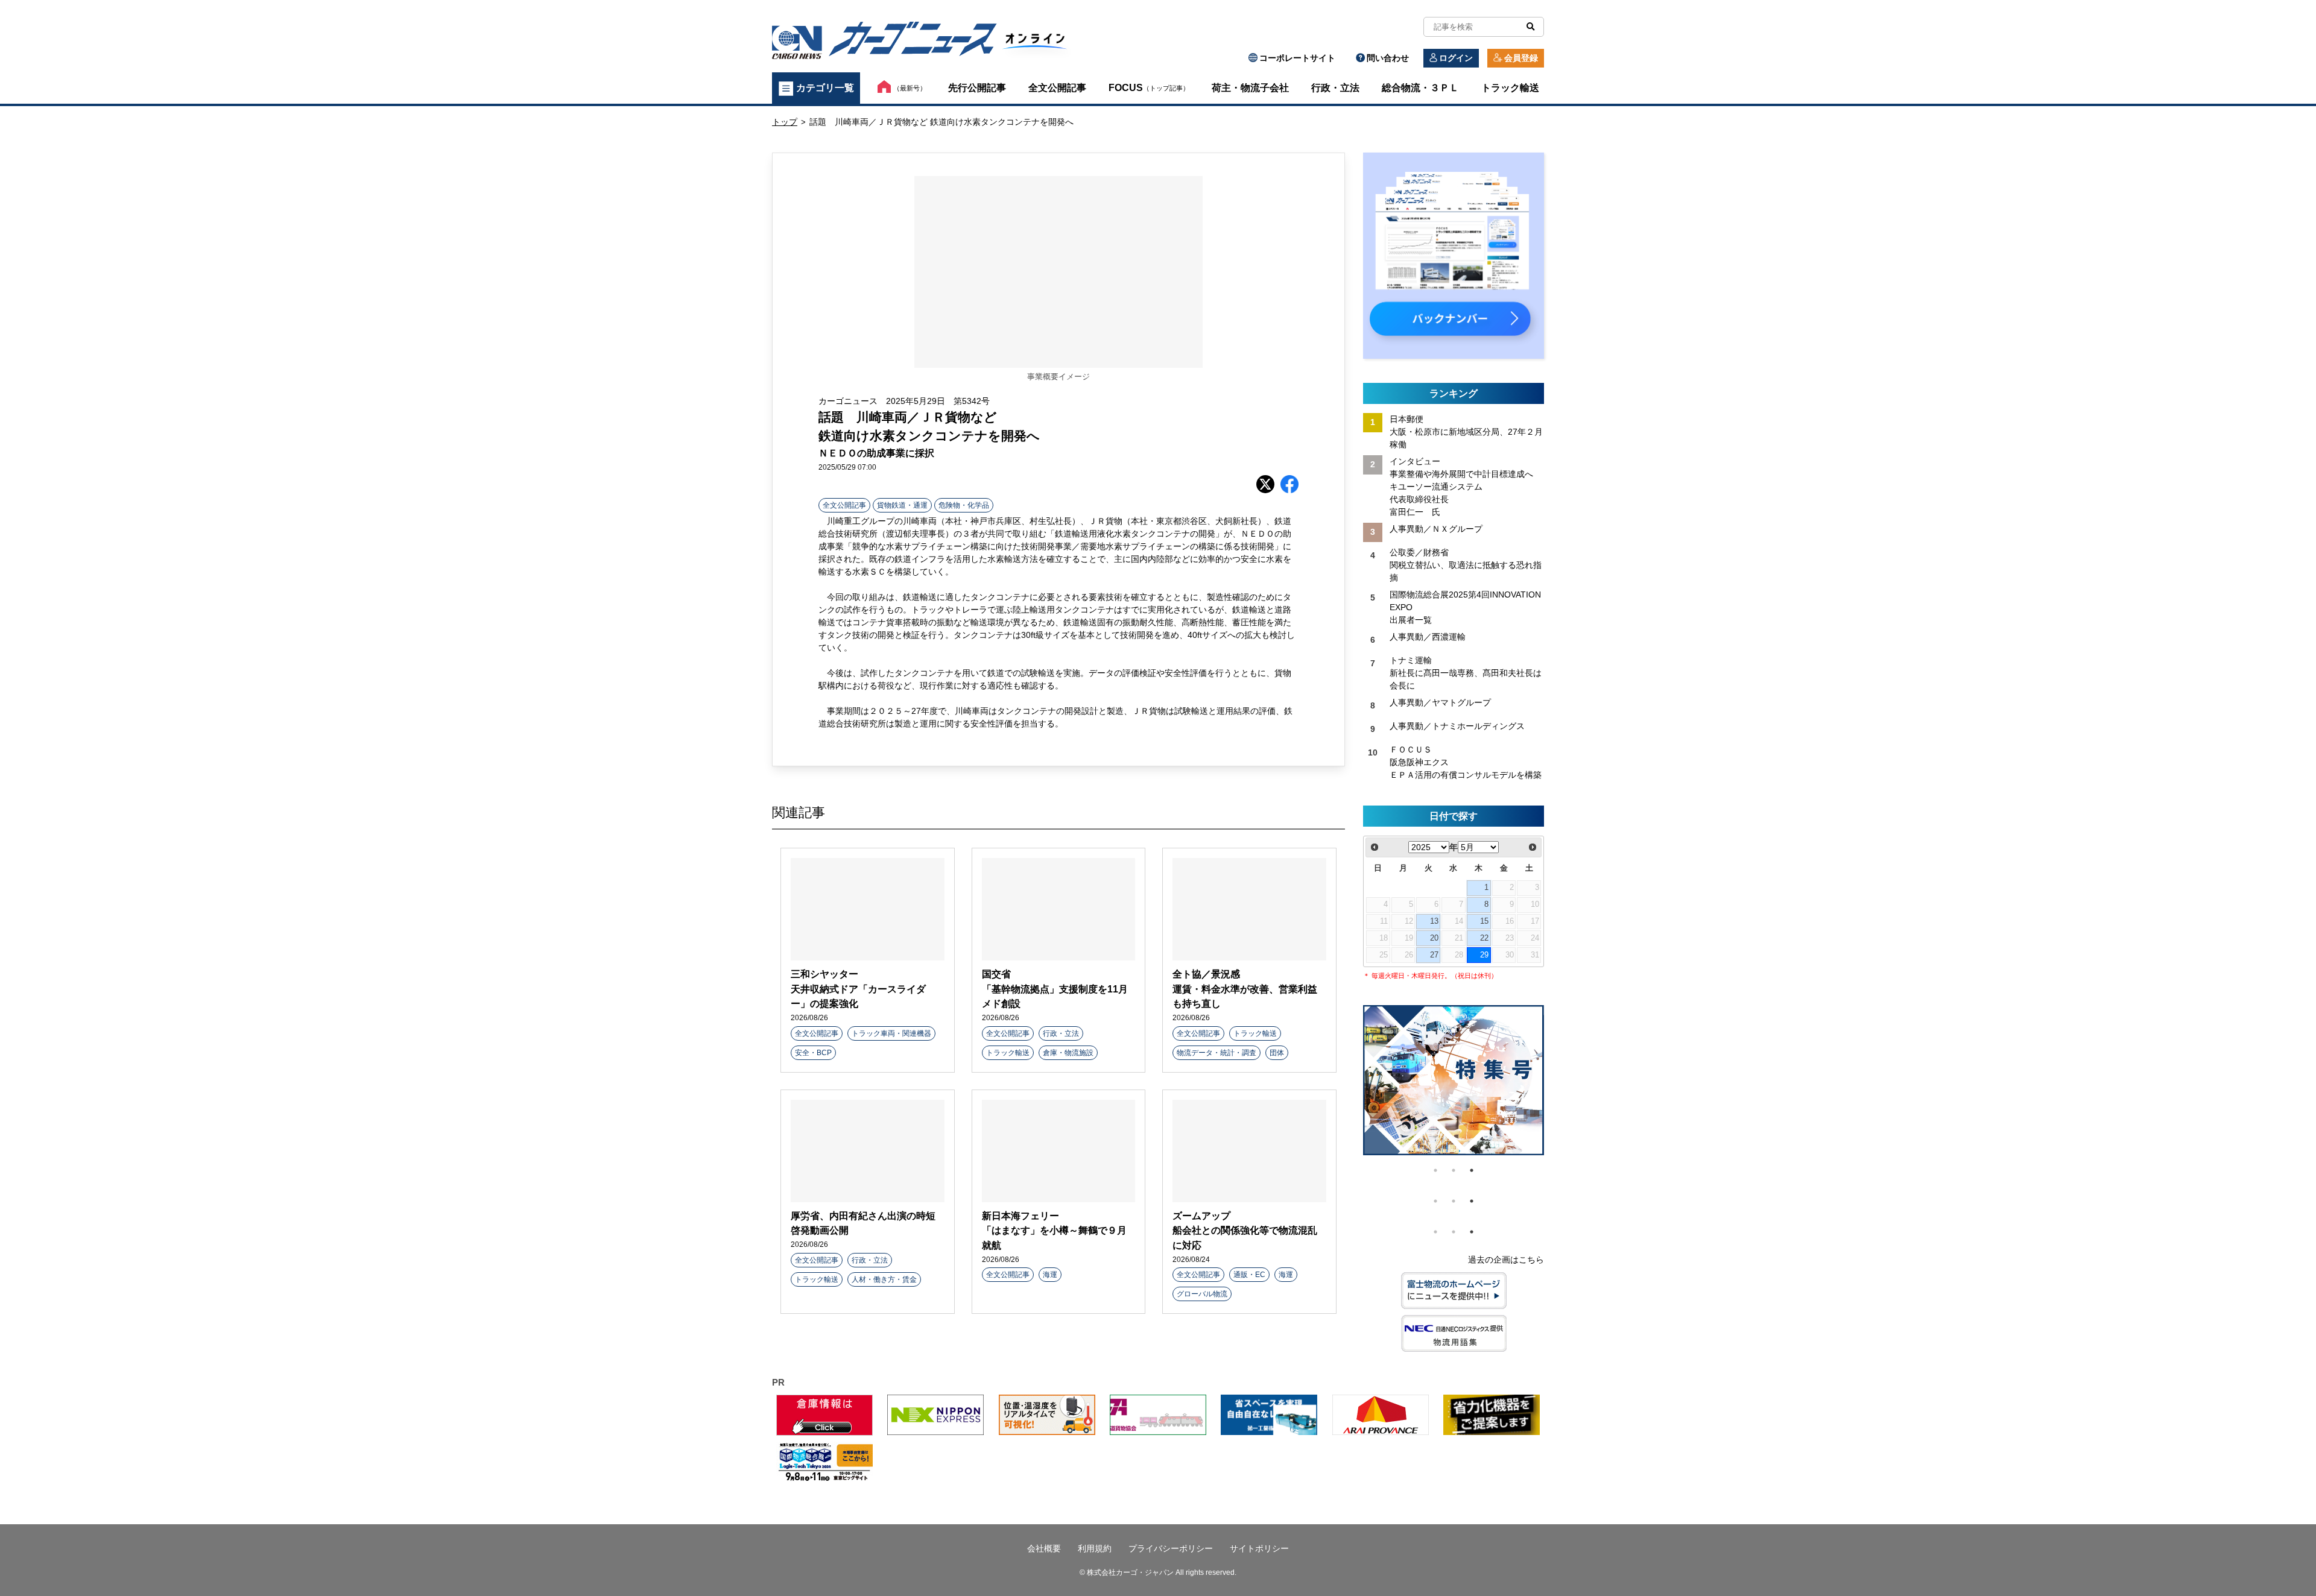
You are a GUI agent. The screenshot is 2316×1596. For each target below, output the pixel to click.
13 (1434, 921)
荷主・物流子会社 (1250, 88)
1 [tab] (1435, 1170)
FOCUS (1149, 88)
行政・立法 (1335, 88)
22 (1484, 938)
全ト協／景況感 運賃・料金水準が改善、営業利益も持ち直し (1245, 989)
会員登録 (1521, 58)
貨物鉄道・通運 (902, 505)
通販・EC (1249, 1275)
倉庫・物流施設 (1068, 1053)
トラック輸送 (1510, 88)
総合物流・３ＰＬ (1420, 88)
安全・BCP (813, 1053)
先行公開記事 (977, 88)
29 (1484, 955)
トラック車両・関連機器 (891, 1033)
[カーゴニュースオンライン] (926, 43)
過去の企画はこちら (1506, 1260)
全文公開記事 (1057, 88)
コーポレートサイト (1297, 58)
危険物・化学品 (964, 505)
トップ (785, 122)
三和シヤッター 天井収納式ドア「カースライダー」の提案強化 (858, 989)
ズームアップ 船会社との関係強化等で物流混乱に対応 (1245, 1230)
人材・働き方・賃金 (884, 1279)
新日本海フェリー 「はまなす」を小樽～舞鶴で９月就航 (1054, 1230)
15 (1484, 921)
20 (1434, 938)
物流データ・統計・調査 (1217, 1053)
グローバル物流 (1202, 1294)
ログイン (1456, 58)
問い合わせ (1388, 58)
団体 (1277, 1053)
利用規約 (1095, 1548)
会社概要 (1044, 1548)
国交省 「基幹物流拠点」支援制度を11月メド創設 (1055, 989)
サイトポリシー (1259, 1548)
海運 (1050, 1275)
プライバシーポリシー (1171, 1548)
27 (1434, 955)
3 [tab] (1472, 1170)
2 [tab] (1454, 1170)
